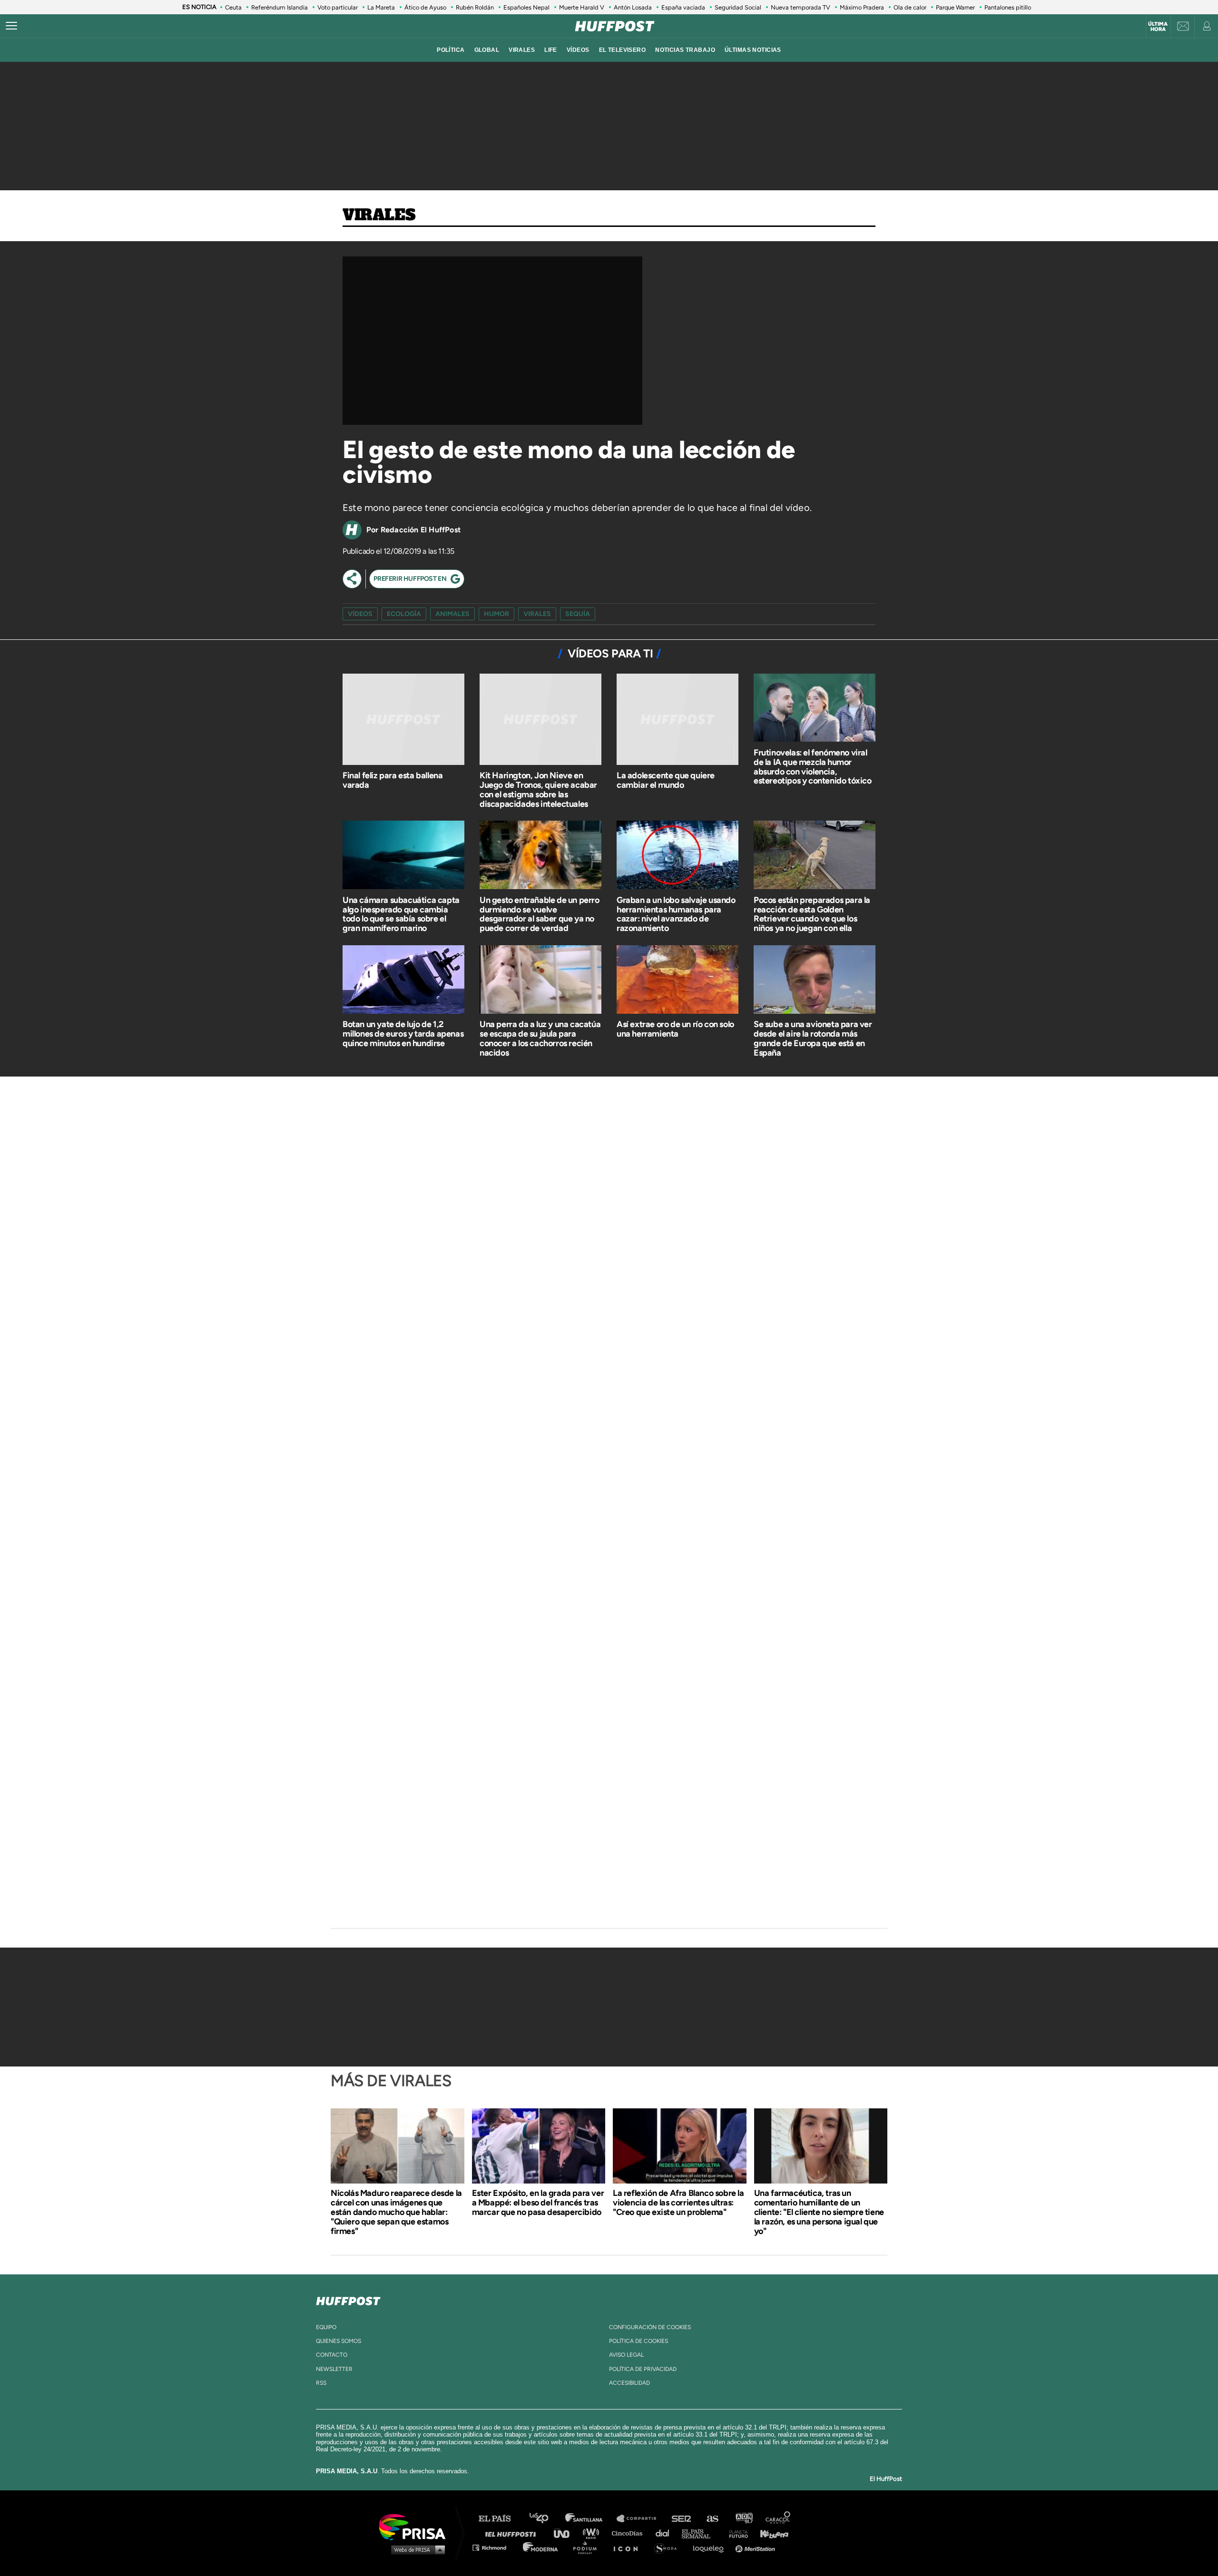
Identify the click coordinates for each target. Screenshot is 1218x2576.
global (487, 50)
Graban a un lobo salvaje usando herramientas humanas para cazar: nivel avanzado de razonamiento (676, 914)
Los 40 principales (546, 2519)
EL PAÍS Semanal (701, 2533)
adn (743, 2519)
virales (522, 50)
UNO (566, 2533)
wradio (593, 2533)
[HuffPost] (348, 2299)
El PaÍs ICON (629, 2547)
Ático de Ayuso (425, 7)
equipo (326, 2327)
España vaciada (683, 7)
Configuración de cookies (650, 2327)
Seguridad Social (738, 7)
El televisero (623, 50)
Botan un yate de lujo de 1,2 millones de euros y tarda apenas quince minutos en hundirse (403, 1034)
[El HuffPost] (615, 26)
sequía (578, 614)
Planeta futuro (736, 2533)
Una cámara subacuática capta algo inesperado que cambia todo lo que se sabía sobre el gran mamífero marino (401, 914)
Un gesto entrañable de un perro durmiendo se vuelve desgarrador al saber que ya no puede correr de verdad (540, 914)
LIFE (551, 50)
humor (496, 614)
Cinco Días (629, 2533)
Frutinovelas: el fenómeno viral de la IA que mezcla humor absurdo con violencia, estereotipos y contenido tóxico (813, 767)
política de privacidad (643, 2369)
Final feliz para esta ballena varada (393, 780)
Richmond (494, 2547)
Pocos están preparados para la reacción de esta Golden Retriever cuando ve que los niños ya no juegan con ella (812, 914)
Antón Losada (633, 7)
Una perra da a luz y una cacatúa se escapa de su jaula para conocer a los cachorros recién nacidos (540, 1038)
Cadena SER (682, 2519)
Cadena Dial (666, 2533)
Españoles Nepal (526, 7)
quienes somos (339, 2341)
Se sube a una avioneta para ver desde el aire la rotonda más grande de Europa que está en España (813, 1038)
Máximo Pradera (862, 7)
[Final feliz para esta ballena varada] (403, 721)
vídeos (578, 50)
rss (321, 2383)
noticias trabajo (685, 50)
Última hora (1158, 27)
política (451, 50)
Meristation (756, 2547)
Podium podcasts (588, 2547)
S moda (669, 2547)
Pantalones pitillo (1008, 7)
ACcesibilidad (629, 2383)
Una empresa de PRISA (416, 2526)
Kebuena (770, 2533)
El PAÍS (500, 2519)
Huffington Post (513, 2533)
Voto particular (338, 7)
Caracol (778, 2519)
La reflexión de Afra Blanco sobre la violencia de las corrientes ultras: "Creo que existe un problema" (678, 2203)
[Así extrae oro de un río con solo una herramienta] (678, 981)
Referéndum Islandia (280, 7)
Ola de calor (910, 7)
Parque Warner (955, 7)
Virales (379, 215)
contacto (332, 2355)
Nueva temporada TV (801, 7)
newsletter (334, 2369)
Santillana (590, 2519)
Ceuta (233, 7)
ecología (404, 614)
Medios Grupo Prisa (416, 2549)
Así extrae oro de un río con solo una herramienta (675, 1029)
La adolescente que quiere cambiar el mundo (666, 780)
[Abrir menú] (11, 26)
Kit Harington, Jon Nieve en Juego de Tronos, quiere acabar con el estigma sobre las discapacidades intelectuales (538, 789)
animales (452, 614)
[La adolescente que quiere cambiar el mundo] (678, 721)
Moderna (541, 2547)
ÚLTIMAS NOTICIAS (753, 50)
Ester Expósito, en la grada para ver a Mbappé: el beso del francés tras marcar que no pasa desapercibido (538, 2203)
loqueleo (711, 2547)
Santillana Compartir (641, 2519)
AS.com (712, 2519)
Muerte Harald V (582, 7)
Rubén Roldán (475, 7)
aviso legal (626, 2355)
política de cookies (638, 2341)
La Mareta (381, 7)
